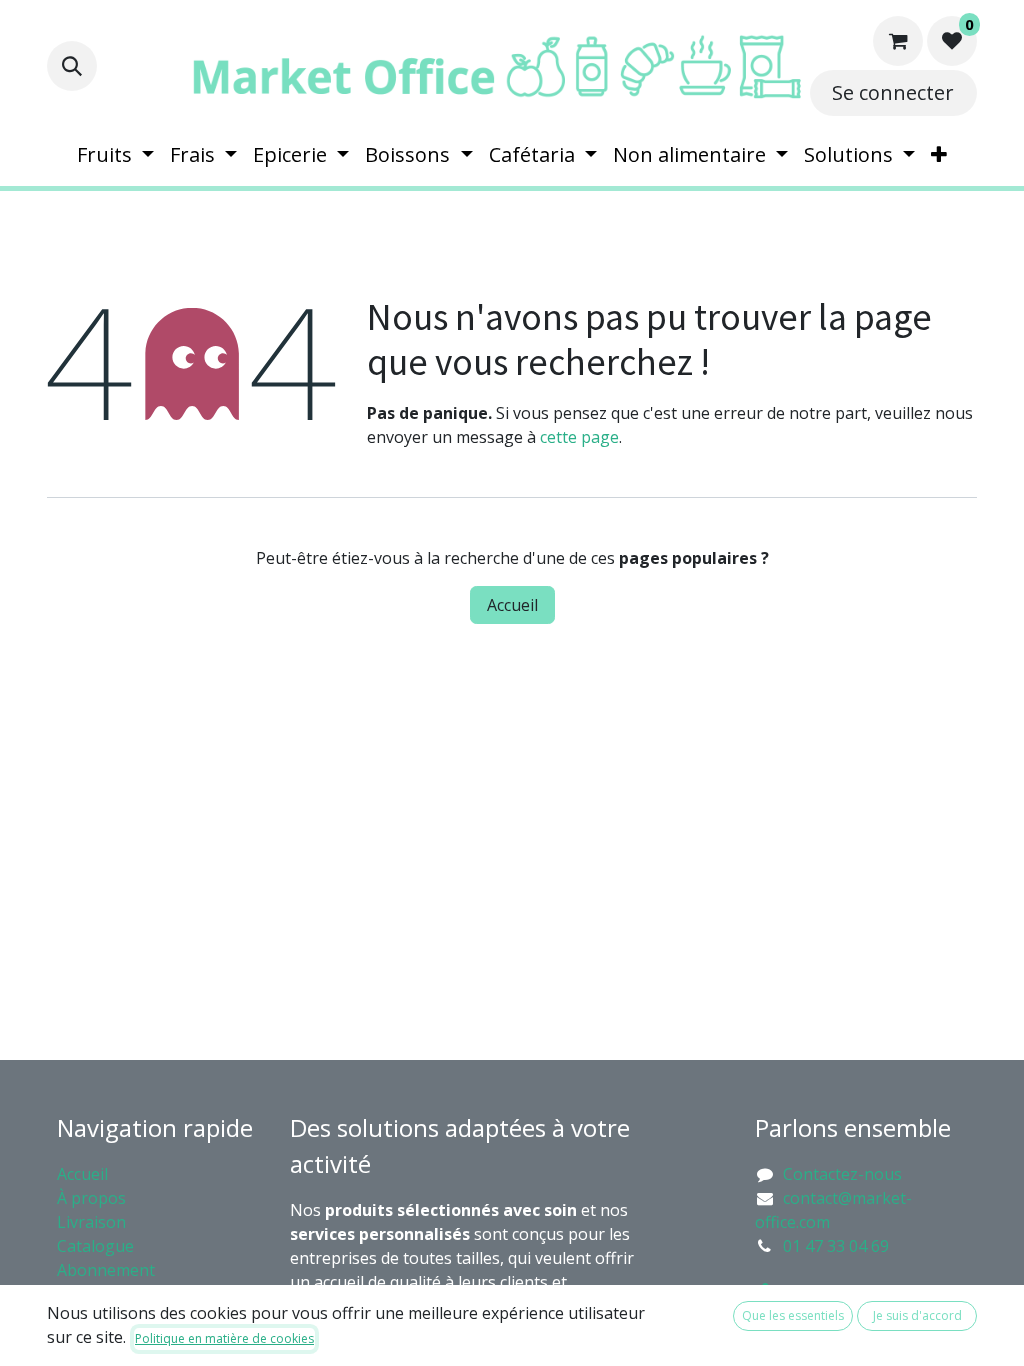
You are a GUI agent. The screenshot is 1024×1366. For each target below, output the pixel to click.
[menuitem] (115, 155)
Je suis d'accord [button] (917, 1315)
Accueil (512, 605)
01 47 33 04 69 (836, 1246)
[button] (72, 66)
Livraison (91, 1222)
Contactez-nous (842, 1174)
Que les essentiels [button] (793, 1315)
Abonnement (108, 1270)
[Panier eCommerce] (898, 41)
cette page (579, 437)
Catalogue (95, 1246)
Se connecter (893, 92)
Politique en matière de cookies (224, 1338)
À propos (93, 1198)
